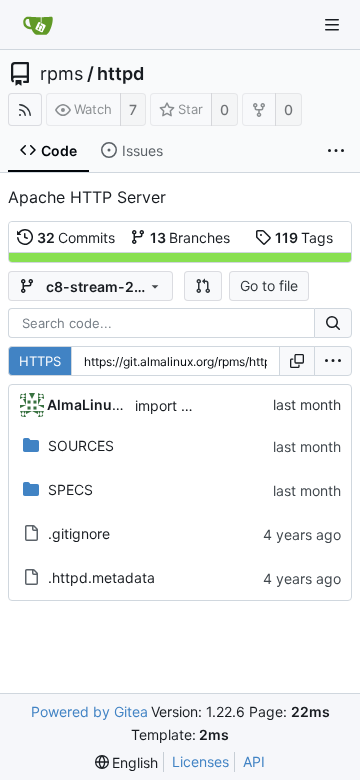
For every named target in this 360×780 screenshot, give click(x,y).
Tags (304, 237)
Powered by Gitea (89, 711)
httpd (120, 74)
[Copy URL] (297, 361)
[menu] (333, 361)
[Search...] (333, 323)
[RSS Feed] (25, 109)
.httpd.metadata (101, 577)
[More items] (336, 151)
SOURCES (81, 445)
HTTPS (40, 361)
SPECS (70, 489)
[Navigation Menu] (332, 25)
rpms (61, 74)
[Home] (38, 25)
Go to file (269, 285)
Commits (76, 237)
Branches (190, 237)
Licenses (200, 761)
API (254, 761)
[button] (203, 286)
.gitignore (79, 533)
